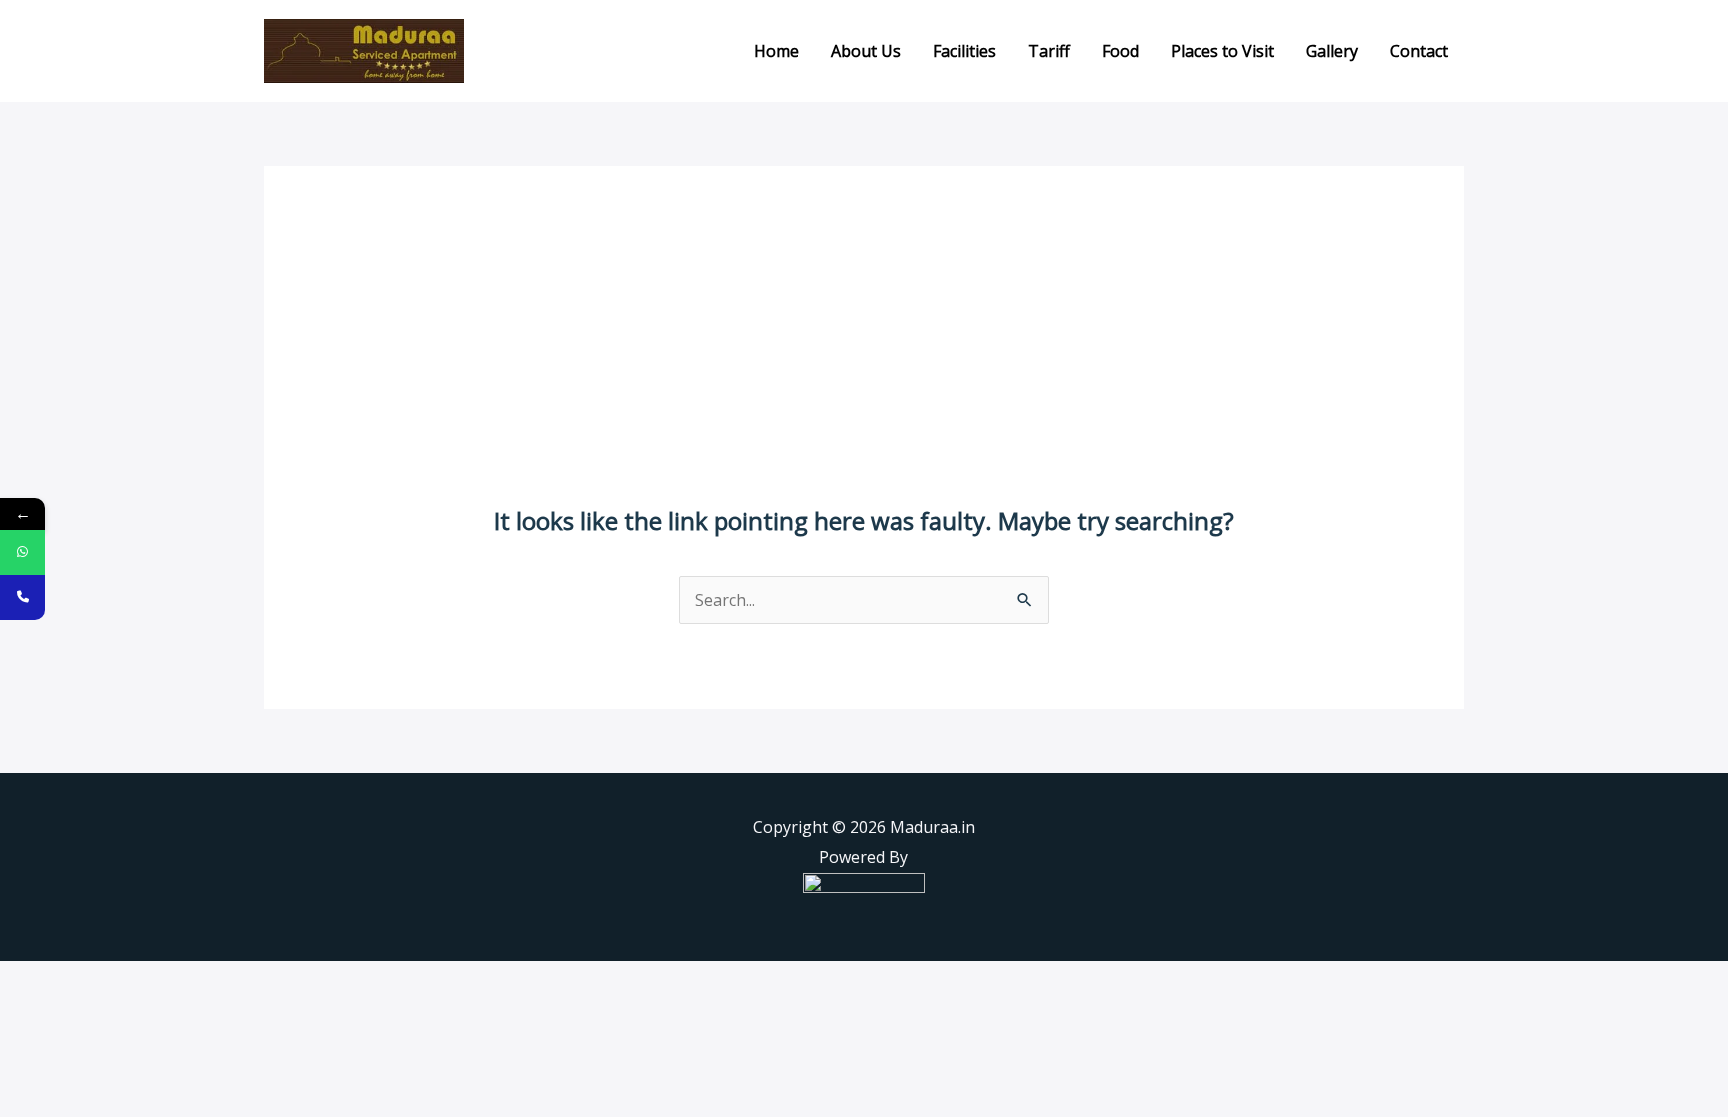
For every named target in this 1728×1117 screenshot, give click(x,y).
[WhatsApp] (22, 552)
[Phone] (22, 597)
